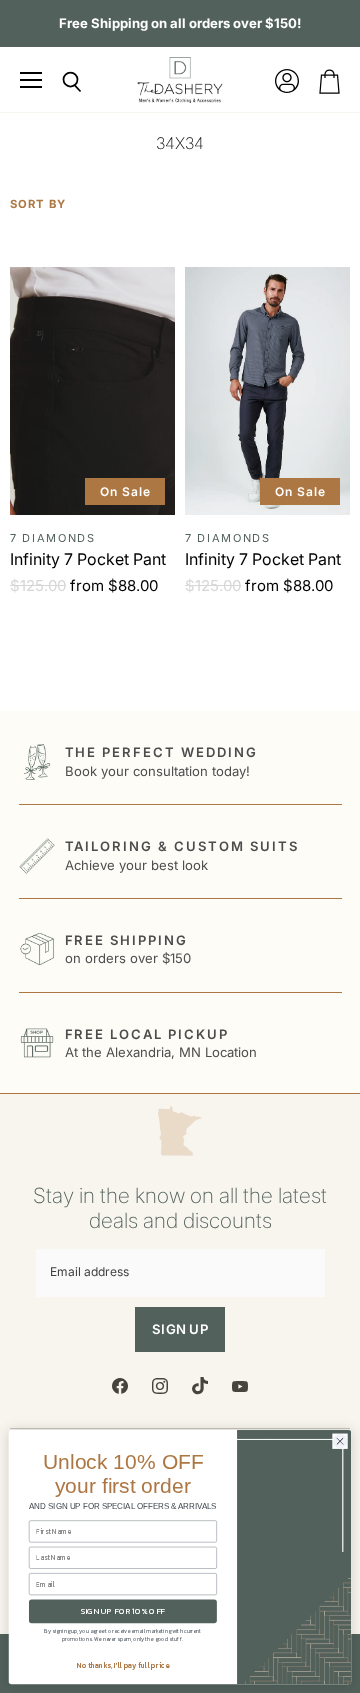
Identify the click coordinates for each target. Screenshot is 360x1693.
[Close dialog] (339, 1441)
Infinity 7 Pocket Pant (88, 559)
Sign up (180, 1329)
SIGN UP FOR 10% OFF (123, 1611)
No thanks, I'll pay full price (123, 1665)
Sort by (38, 204)
